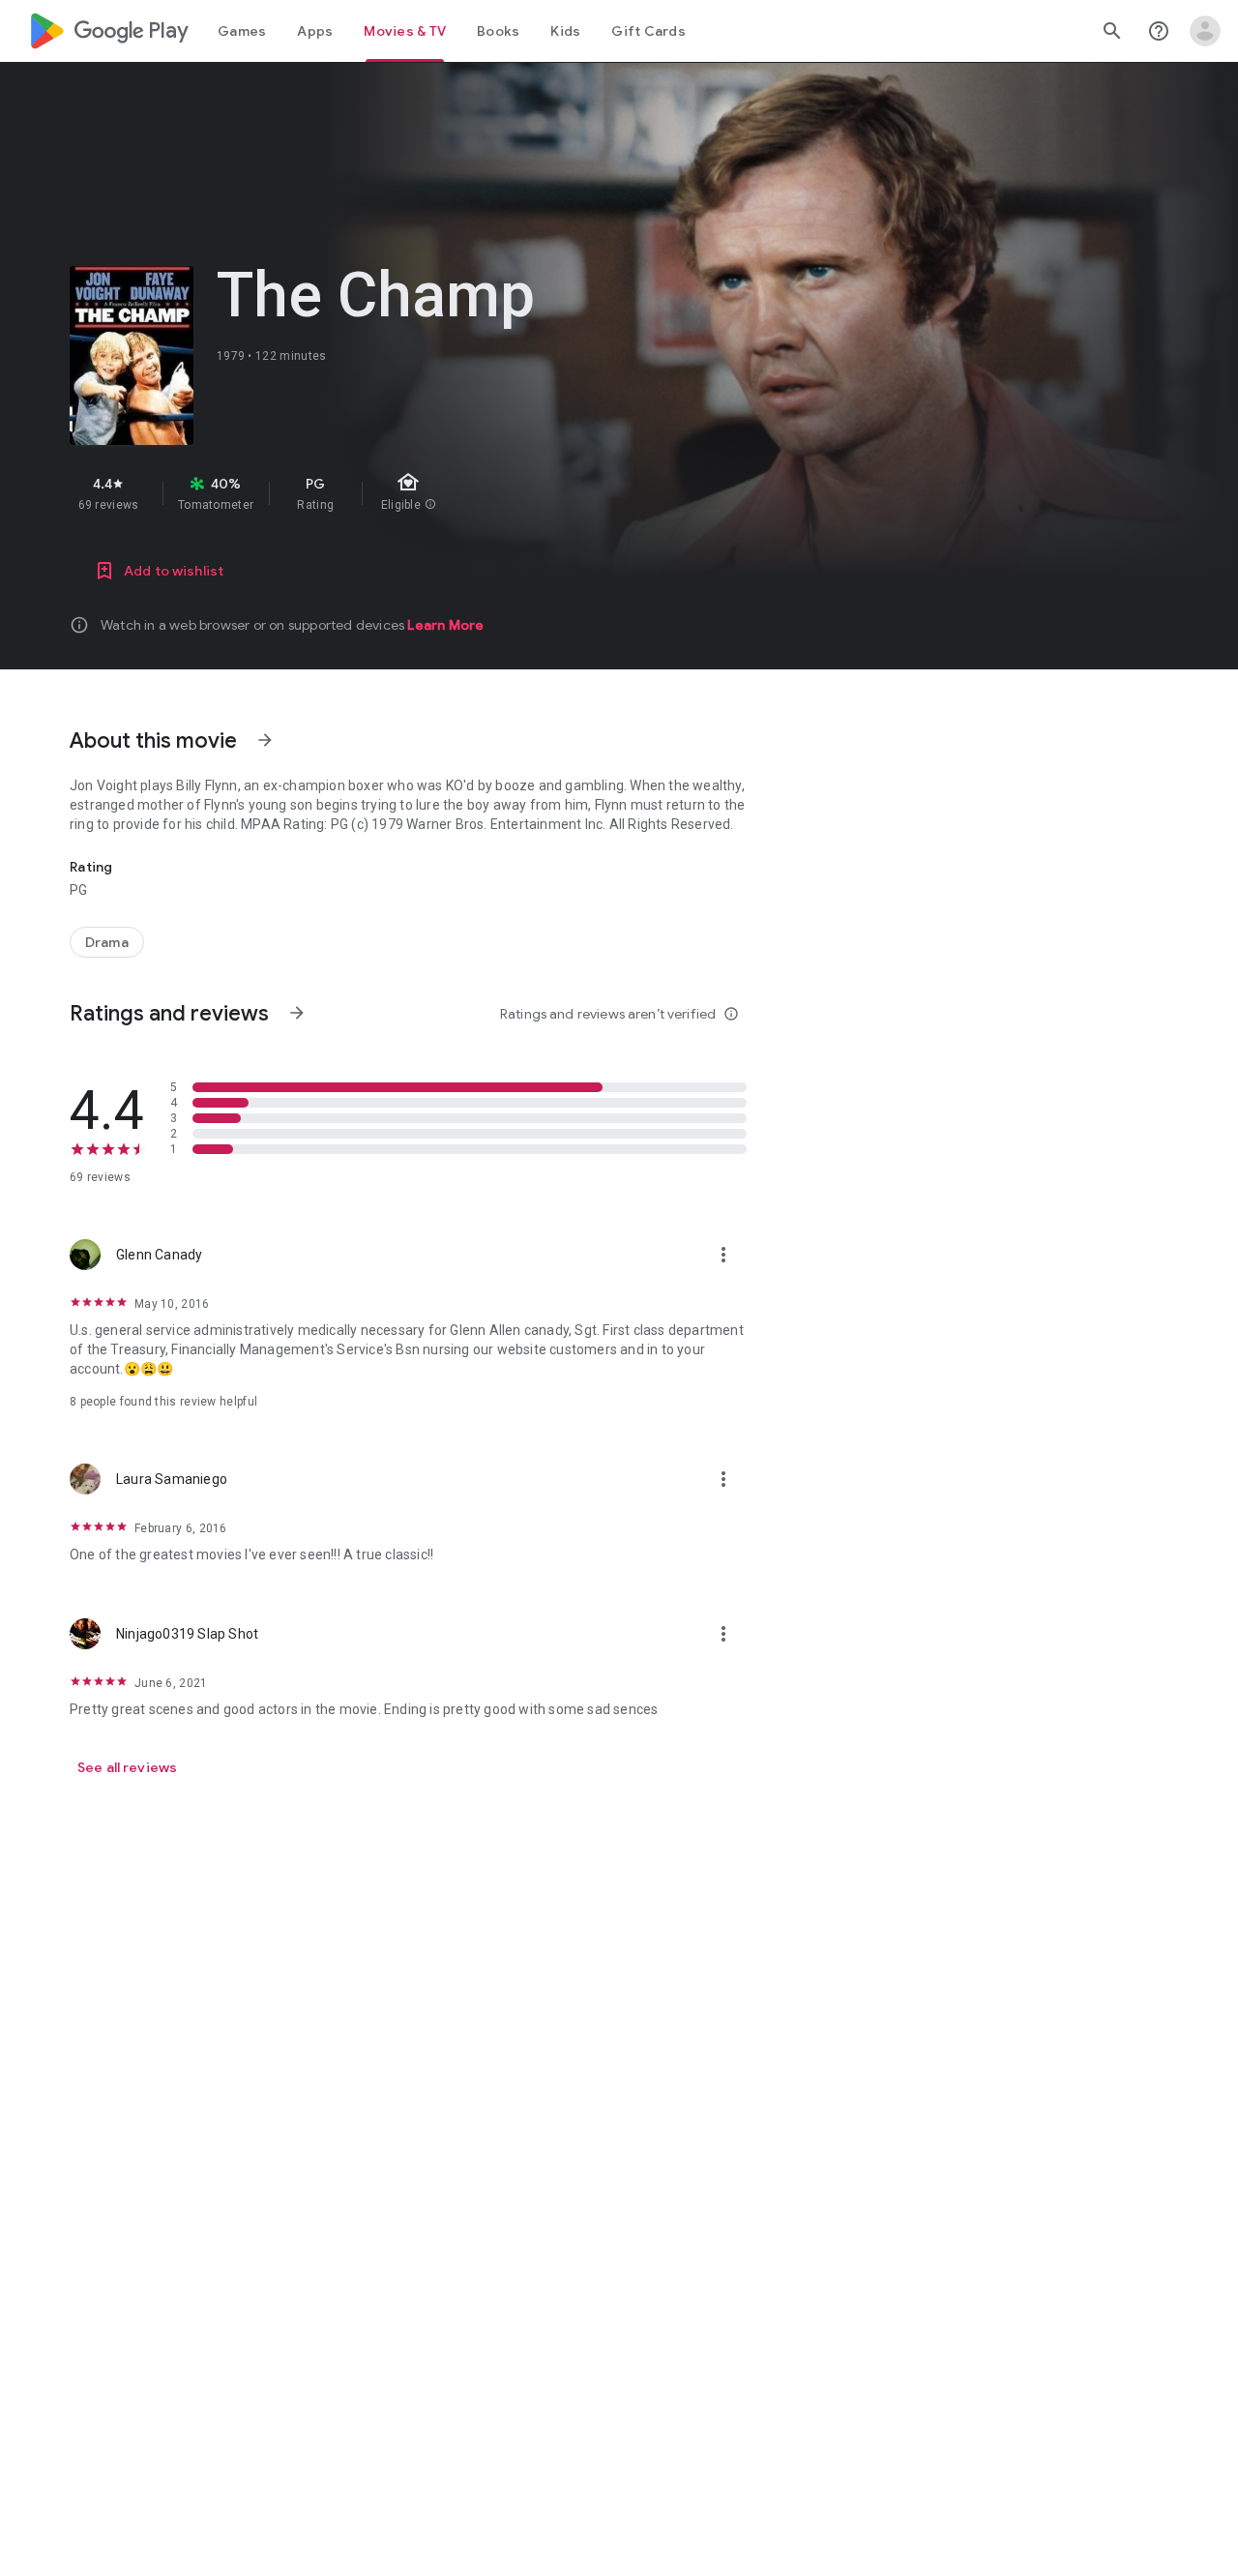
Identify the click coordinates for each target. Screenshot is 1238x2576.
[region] (414, 493)
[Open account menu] (1205, 31)
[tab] (242, 31)
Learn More (445, 625)
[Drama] (107, 942)
